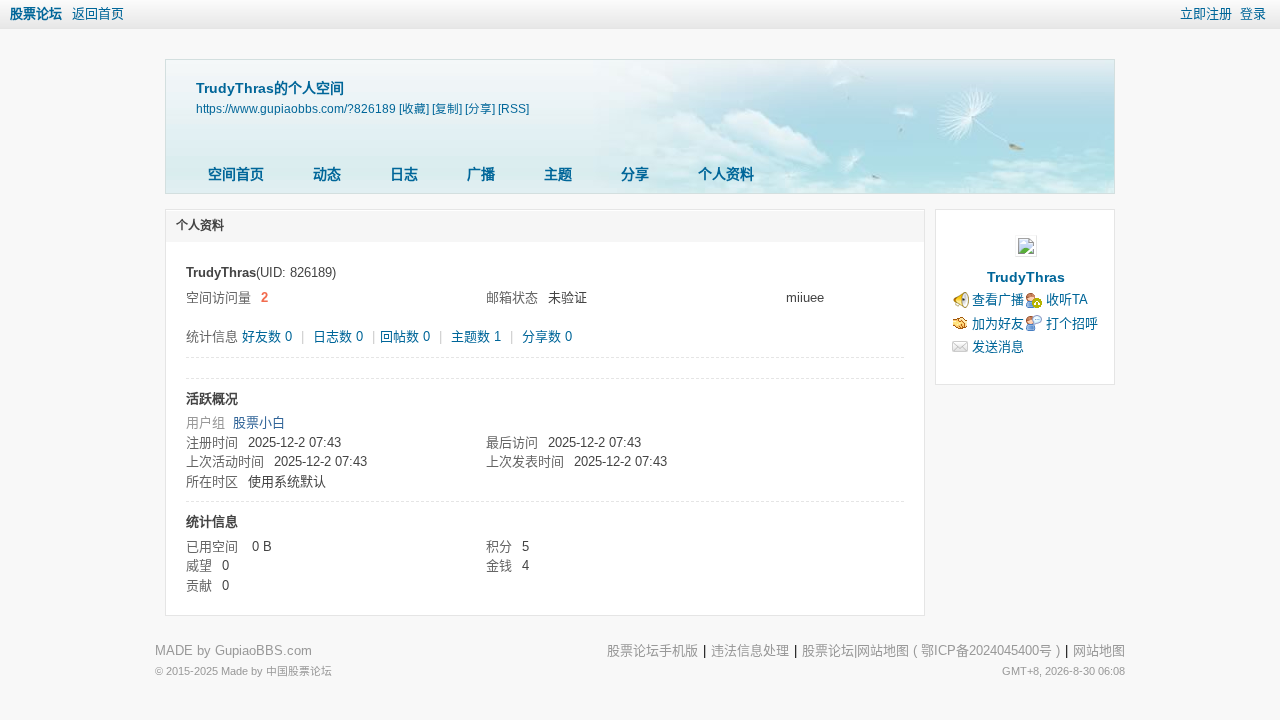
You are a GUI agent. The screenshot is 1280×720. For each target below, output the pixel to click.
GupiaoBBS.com (263, 650)
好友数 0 (267, 336)
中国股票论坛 (299, 671)
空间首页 (236, 174)
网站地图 (883, 650)
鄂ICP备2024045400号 (986, 650)
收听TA (1067, 299)
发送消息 (998, 346)
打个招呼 (1072, 323)
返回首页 (98, 13)
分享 (635, 174)
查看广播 (998, 299)
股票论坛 (36, 13)
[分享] (480, 108)
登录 (1253, 13)
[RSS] (513, 108)
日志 (404, 174)
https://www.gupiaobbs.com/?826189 (296, 108)
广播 (481, 174)
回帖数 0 (405, 336)
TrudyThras (1026, 277)
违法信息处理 (750, 650)
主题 (558, 174)
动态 (327, 174)
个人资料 (726, 174)
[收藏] (414, 108)
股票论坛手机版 (652, 650)
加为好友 (998, 323)
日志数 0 (338, 336)
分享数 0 (547, 336)
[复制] (447, 108)
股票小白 (259, 422)
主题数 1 (476, 336)
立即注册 (1206, 13)
